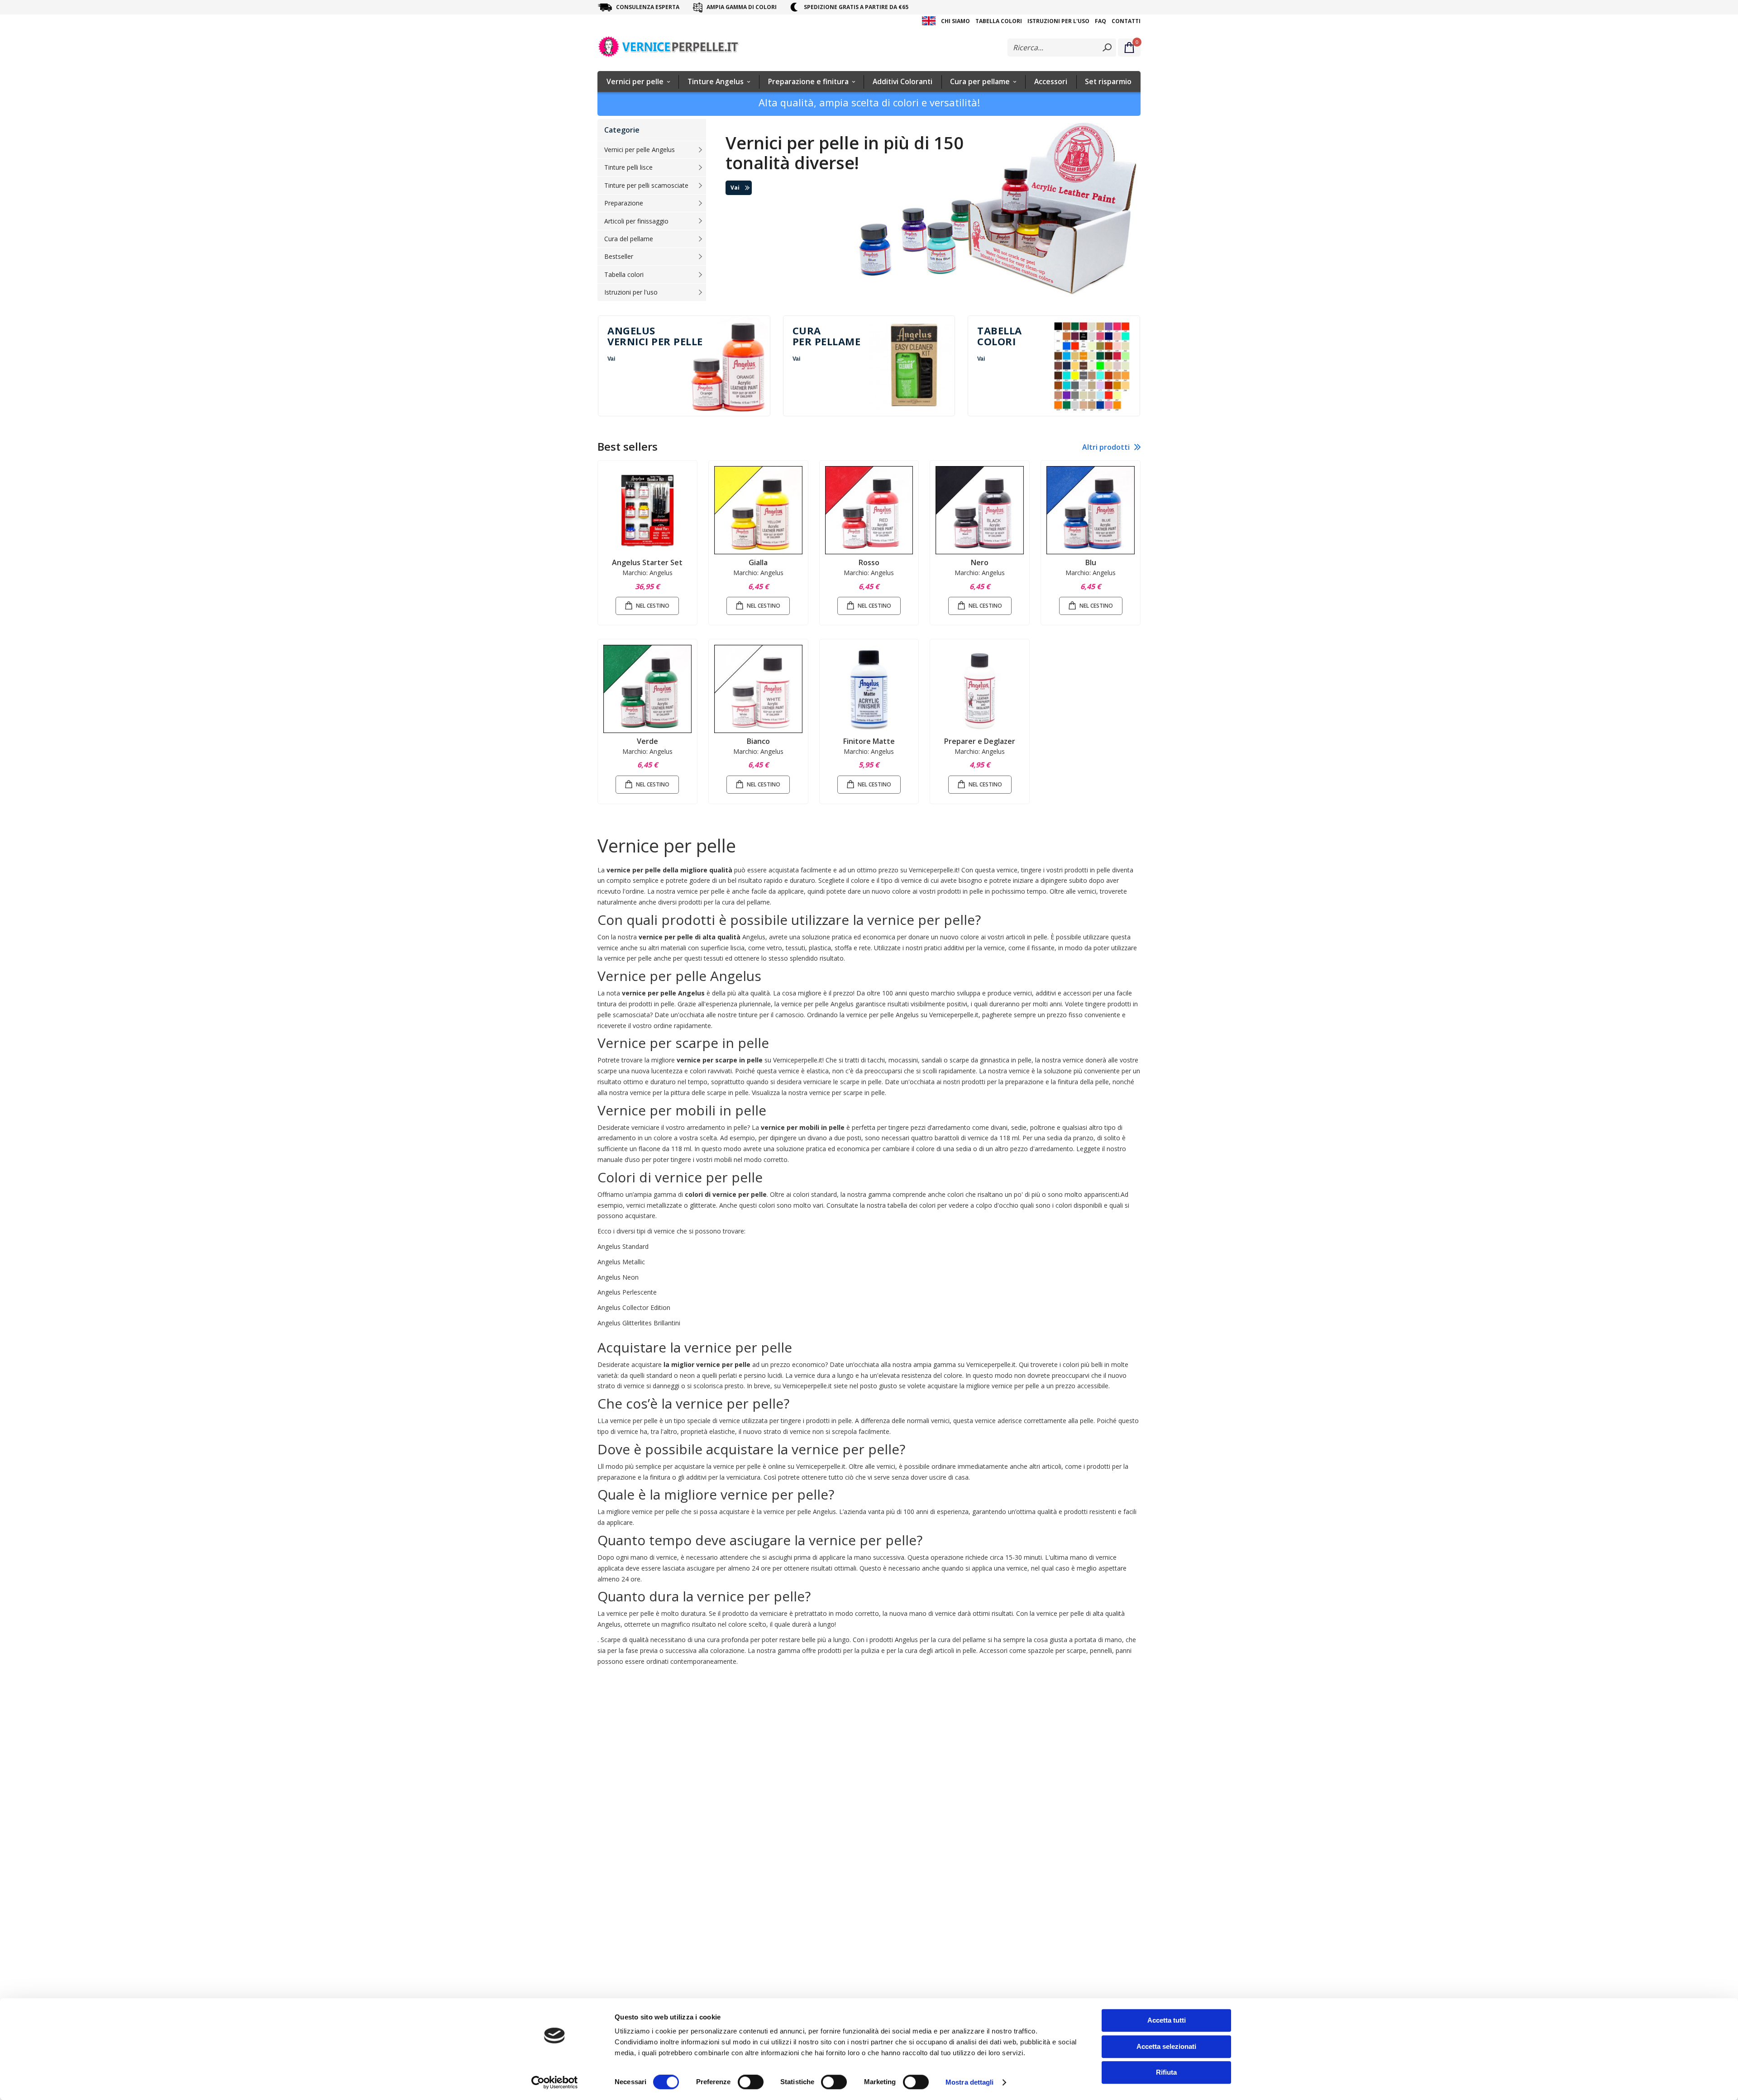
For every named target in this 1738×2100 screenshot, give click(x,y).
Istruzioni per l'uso (1058, 21)
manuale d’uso (619, 1160)
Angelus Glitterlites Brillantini (639, 1323)
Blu (1091, 562)
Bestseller (619, 256)
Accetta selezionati (1166, 2046)
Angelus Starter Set (647, 562)
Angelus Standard (623, 1246)
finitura (1068, 1082)
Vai (735, 188)
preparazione (1024, 1082)
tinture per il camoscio (771, 1015)
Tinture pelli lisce (628, 167)
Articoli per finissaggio (636, 221)
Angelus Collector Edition (634, 1307)
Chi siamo (955, 21)
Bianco (758, 741)
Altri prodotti (1106, 447)
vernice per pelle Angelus (817, 1004)
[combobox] (1062, 48)
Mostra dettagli (970, 2082)
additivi (954, 948)
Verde (647, 741)
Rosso (869, 562)
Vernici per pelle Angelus (640, 150)
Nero (980, 562)
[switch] (751, 2083)
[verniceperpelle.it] (670, 48)
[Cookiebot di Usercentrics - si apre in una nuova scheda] (555, 2082)
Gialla (758, 562)
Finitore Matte (869, 741)
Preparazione (624, 203)
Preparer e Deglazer (980, 741)
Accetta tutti (1167, 2020)
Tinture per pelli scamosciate (646, 185)
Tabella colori (999, 21)
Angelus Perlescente (627, 1292)
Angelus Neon (618, 1277)
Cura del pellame (629, 239)
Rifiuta (1166, 2072)
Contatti (1126, 21)
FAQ (1101, 21)
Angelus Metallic (621, 1262)
